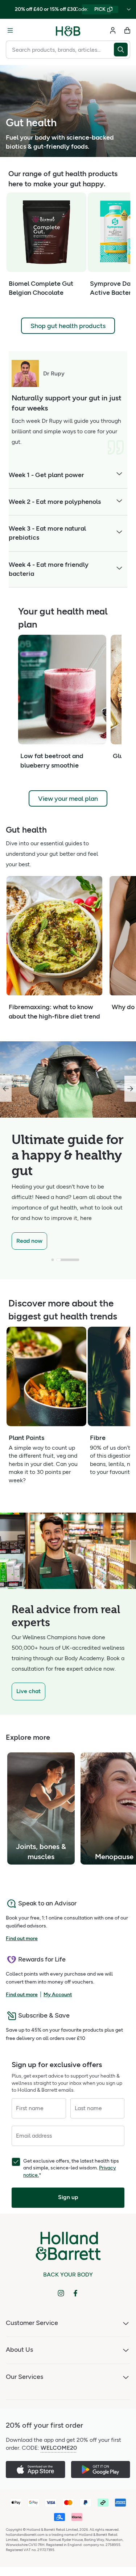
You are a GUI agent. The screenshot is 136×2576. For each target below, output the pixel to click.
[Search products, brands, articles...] (122, 50)
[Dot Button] (53, 1260)
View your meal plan (68, 799)
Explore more (28, 1737)
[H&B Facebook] (75, 2293)
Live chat (28, 1691)
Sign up (68, 2197)
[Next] (130, 1089)
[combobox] (60, 50)
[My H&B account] (113, 30)
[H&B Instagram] (61, 2293)
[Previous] (6, 1089)
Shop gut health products (68, 326)
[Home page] (68, 30)
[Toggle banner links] (129, 9)
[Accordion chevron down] (119, 475)
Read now (29, 1241)
